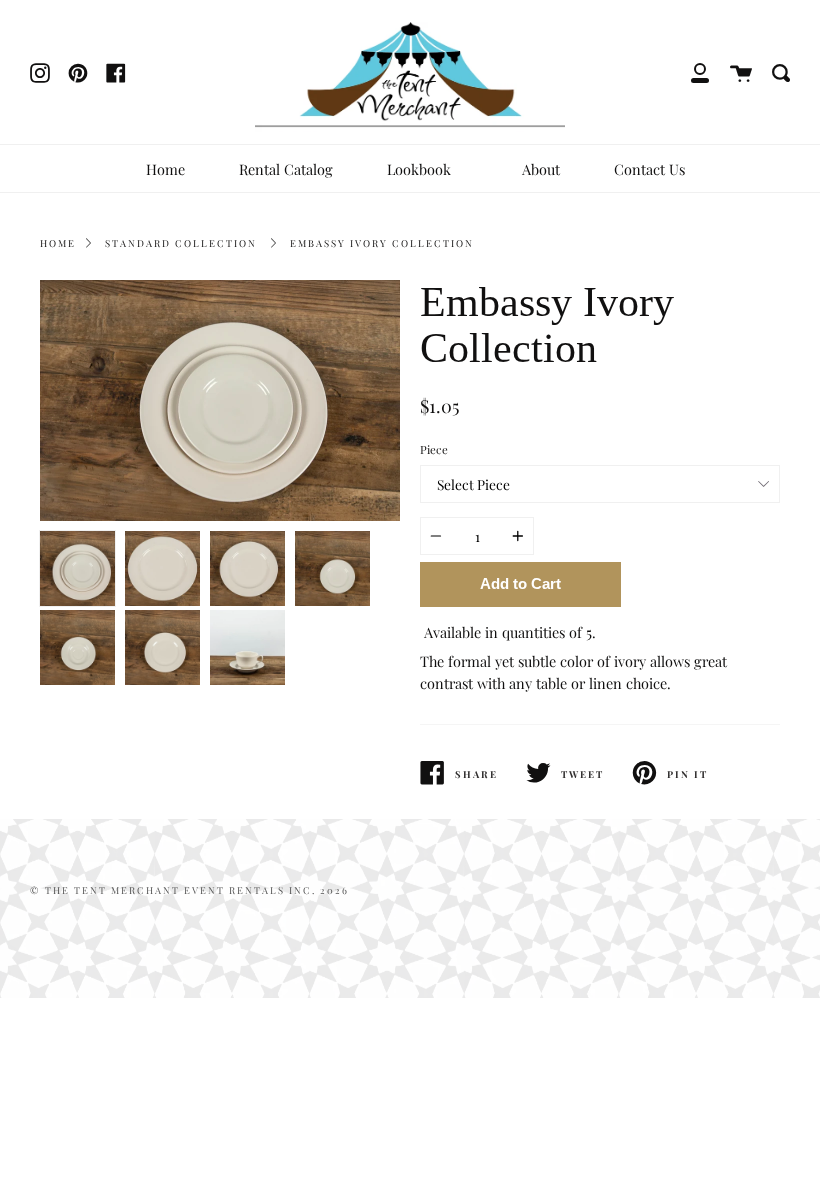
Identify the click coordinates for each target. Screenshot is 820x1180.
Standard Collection (181, 243)
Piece (434, 449)
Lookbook (421, 169)
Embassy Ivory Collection (382, 243)
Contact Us (649, 169)
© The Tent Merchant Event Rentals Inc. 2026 (189, 890)
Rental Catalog (286, 169)
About (541, 169)
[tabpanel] (220, 400)
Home (165, 169)
